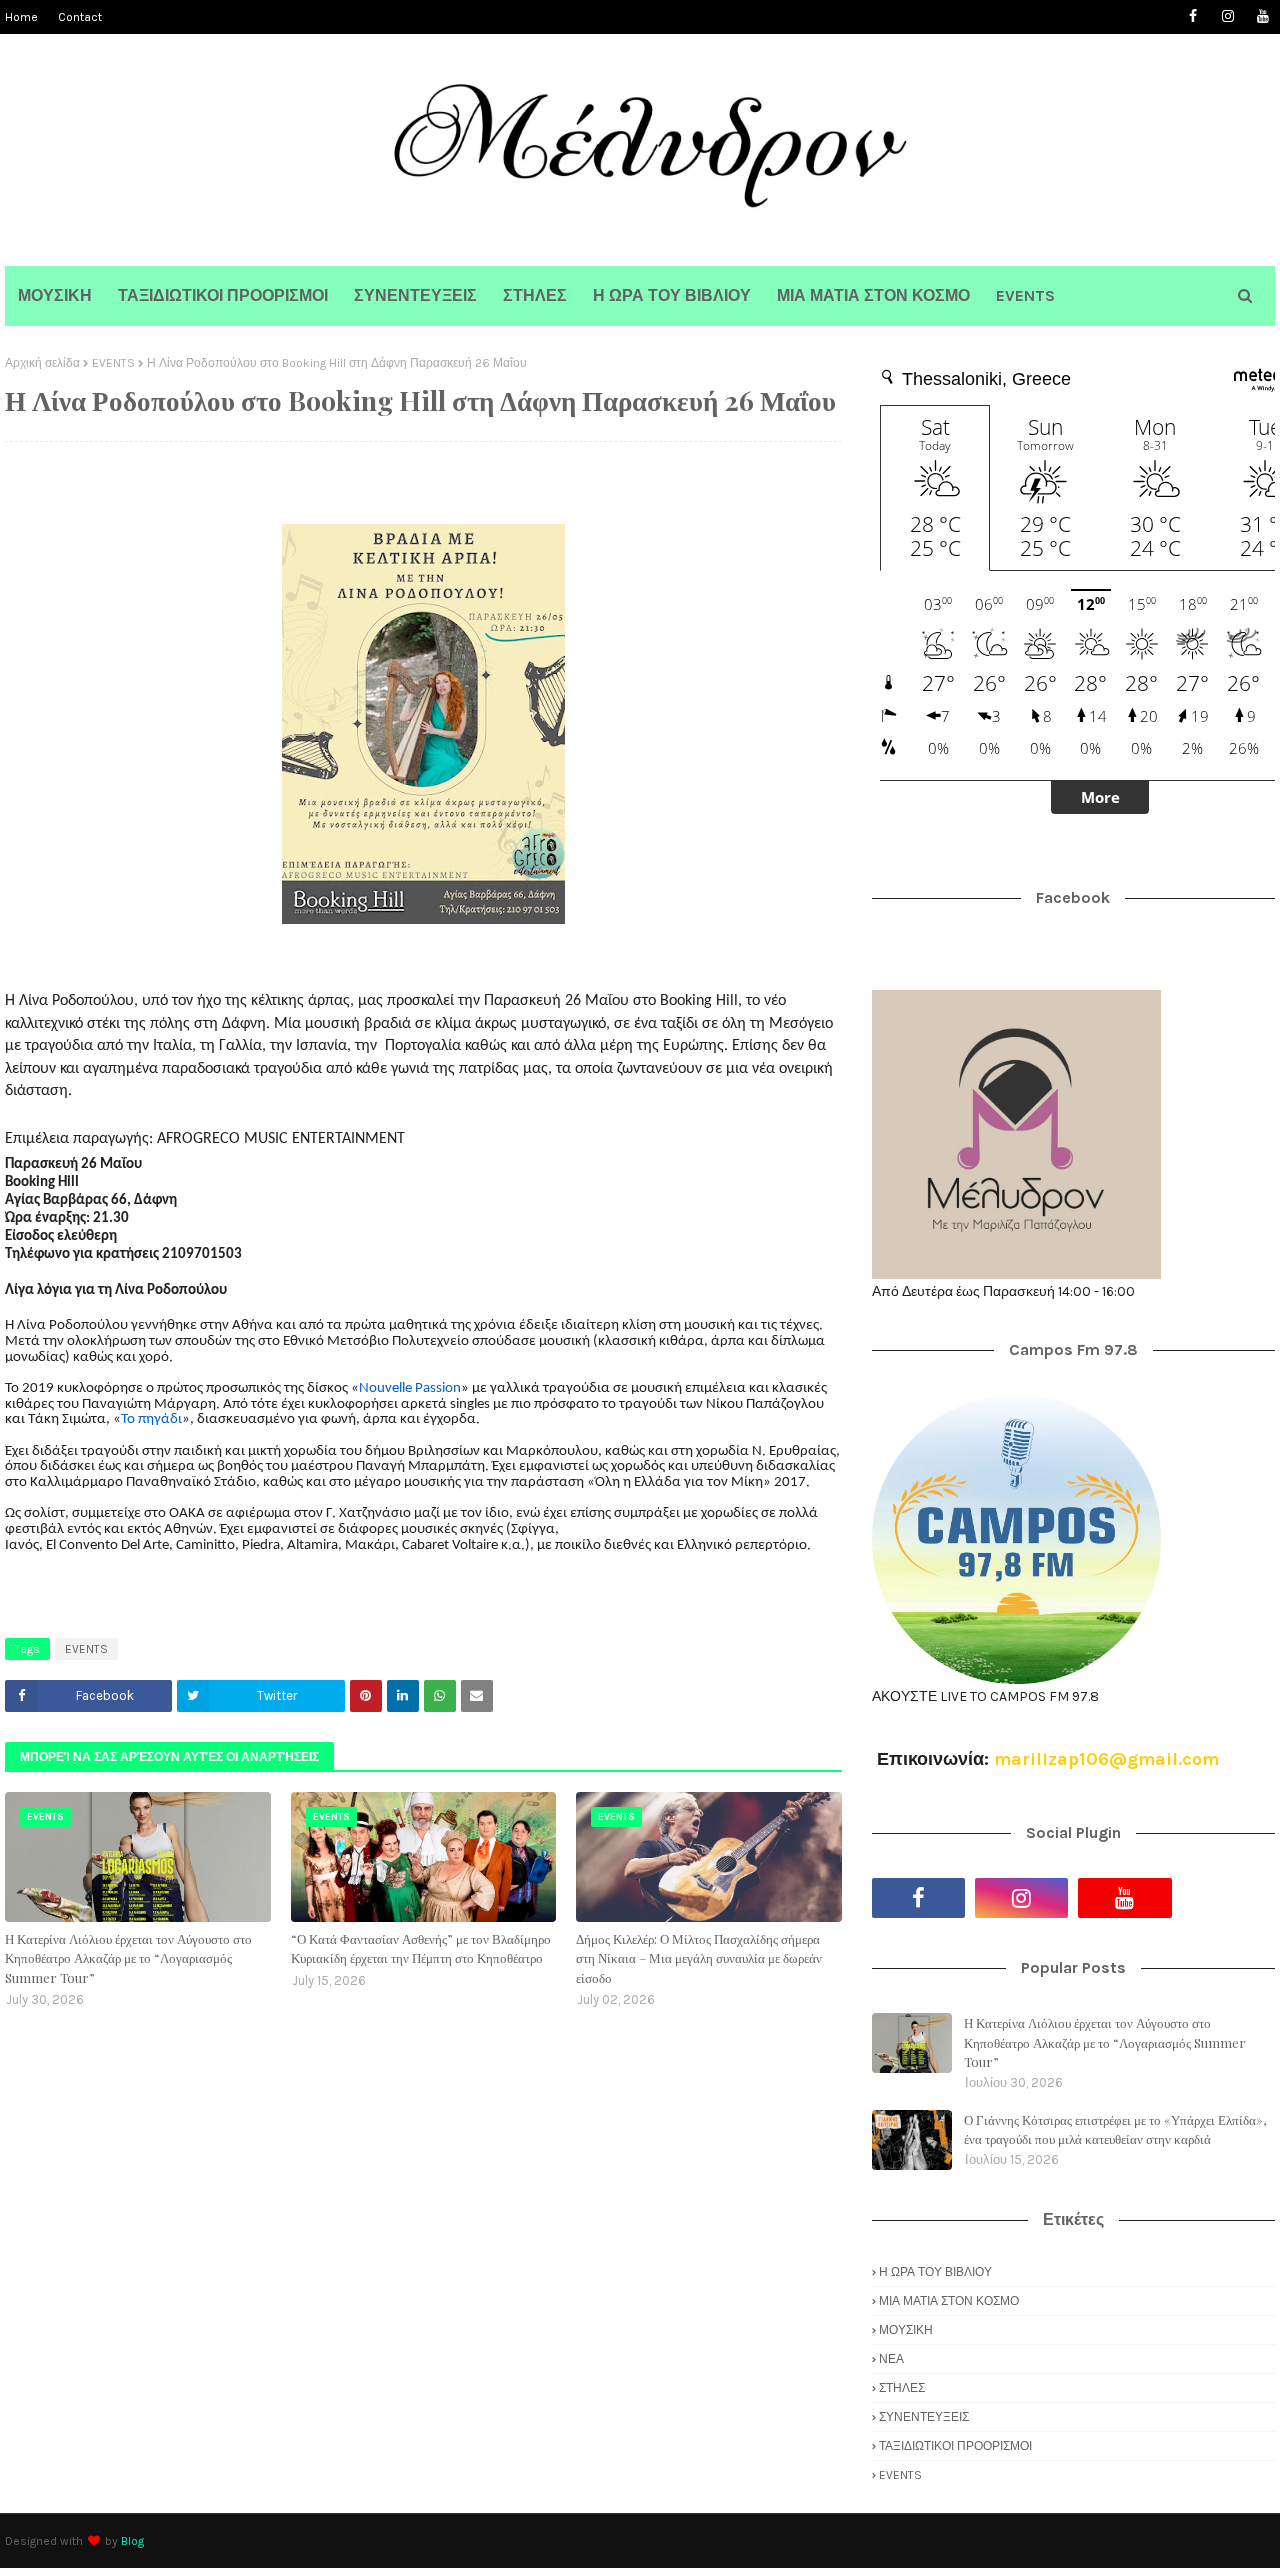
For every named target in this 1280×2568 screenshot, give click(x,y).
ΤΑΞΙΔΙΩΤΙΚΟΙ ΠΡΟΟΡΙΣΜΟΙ (955, 2446)
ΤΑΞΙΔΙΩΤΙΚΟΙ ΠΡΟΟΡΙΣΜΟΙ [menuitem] (223, 295)
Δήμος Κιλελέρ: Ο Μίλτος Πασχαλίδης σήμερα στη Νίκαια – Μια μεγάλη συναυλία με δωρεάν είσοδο (699, 1958)
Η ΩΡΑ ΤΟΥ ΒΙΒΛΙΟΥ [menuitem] (672, 295)
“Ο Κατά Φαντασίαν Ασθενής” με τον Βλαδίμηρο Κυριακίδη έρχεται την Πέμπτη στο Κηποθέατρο (421, 1948)
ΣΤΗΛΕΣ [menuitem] (535, 295)
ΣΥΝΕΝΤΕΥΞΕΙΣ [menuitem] (415, 295)
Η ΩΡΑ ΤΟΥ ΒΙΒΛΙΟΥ (935, 2272)
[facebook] (1192, 16)
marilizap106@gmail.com (1106, 1759)
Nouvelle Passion (410, 1388)
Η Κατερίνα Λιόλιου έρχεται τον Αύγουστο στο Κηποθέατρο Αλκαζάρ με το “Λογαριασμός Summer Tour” (128, 1958)
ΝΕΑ (891, 2359)
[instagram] (1227, 16)
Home (21, 17)
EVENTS (113, 363)
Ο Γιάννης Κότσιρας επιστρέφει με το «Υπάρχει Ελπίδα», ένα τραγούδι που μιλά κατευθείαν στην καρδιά (1115, 2129)
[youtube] (1262, 16)
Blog (132, 2541)
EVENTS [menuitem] (1025, 295)
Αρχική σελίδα (42, 363)
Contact (80, 17)
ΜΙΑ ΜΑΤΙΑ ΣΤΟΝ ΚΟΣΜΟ (949, 2301)
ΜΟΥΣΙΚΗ (906, 2330)
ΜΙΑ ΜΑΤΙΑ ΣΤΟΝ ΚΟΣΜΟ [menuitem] (873, 295)
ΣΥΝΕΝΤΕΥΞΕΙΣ (924, 2417)
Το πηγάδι (151, 1419)
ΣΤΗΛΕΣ (902, 2388)
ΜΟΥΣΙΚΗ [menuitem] (55, 295)
